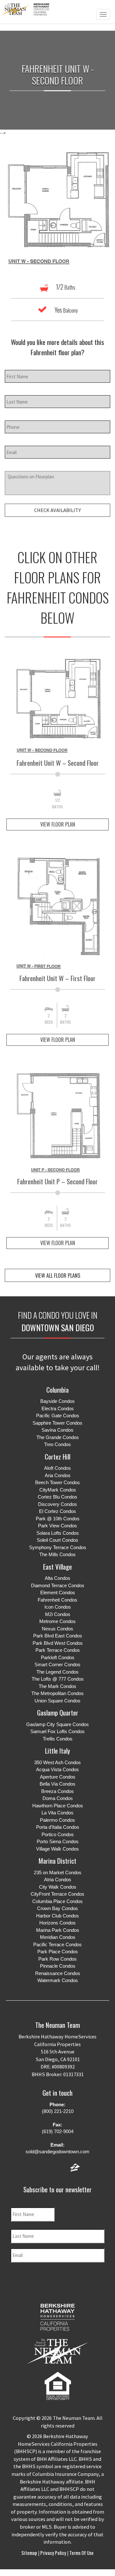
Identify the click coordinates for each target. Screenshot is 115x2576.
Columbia (57, 1390)
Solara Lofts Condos (58, 1533)
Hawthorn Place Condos (58, 1806)
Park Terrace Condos (58, 1650)
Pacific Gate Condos (58, 1416)
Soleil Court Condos (57, 1540)
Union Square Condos (57, 1701)
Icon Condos (58, 1607)
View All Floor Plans (58, 1275)
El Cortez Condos (57, 1511)
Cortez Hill (57, 1456)
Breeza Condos (57, 1791)
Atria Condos (58, 1880)
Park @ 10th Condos (58, 1519)
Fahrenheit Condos (57, 1600)
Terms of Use (81, 2553)
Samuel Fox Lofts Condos (57, 1731)
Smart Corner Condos (57, 1664)
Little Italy (57, 1751)
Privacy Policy (53, 2553)
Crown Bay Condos (57, 1908)
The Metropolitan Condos (57, 1693)
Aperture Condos (58, 1777)
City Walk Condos (58, 1887)
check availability (57, 510)
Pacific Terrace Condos (57, 1944)
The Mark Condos (57, 1686)
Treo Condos (57, 1444)
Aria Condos (58, 1475)
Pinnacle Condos (58, 1966)
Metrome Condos (57, 1621)
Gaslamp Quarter (58, 1712)
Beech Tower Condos (57, 1482)
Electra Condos (58, 1408)
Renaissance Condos (58, 1973)
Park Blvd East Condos (58, 1636)
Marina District (57, 1861)
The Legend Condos (57, 1672)
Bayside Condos (57, 1401)
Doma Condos (58, 1798)
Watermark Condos (58, 1980)
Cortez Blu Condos (57, 1497)
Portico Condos (58, 1834)
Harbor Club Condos (57, 1916)
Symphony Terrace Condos (58, 1547)
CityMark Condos (58, 1490)
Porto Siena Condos (58, 1841)
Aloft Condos (57, 1468)
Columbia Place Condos (57, 1901)
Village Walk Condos (57, 1849)
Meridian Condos (58, 1937)
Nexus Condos (57, 1629)
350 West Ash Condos (57, 1762)
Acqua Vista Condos (57, 1769)
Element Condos (58, 1592)
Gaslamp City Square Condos (57, 1724)
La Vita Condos (57, 1813)
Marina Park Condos (58, 1930)
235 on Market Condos (58, 1872)
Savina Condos (57, 1430)
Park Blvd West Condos (58, 1643)
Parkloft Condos (58, 1657)
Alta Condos (57, 1578)
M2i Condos (58, 1614)
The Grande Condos (58, 1437)
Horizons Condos (57, 1923)
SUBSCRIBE (57, 2281)
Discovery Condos (57, 1504)
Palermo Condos (57, 1820)
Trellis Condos (58, 1739)
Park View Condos (57, 1526)
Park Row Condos (57, 1959)
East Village (57, 1567)
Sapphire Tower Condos (57, 1423)
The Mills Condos (57, 1554)
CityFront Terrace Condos (57, 1894)
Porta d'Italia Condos (58, 1827)
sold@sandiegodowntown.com (57, 2152)
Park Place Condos (58, 1952)
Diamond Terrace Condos (58, 1585)
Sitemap (30, 2553)
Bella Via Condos (57, 1784)
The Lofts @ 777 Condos (58, 1679)
